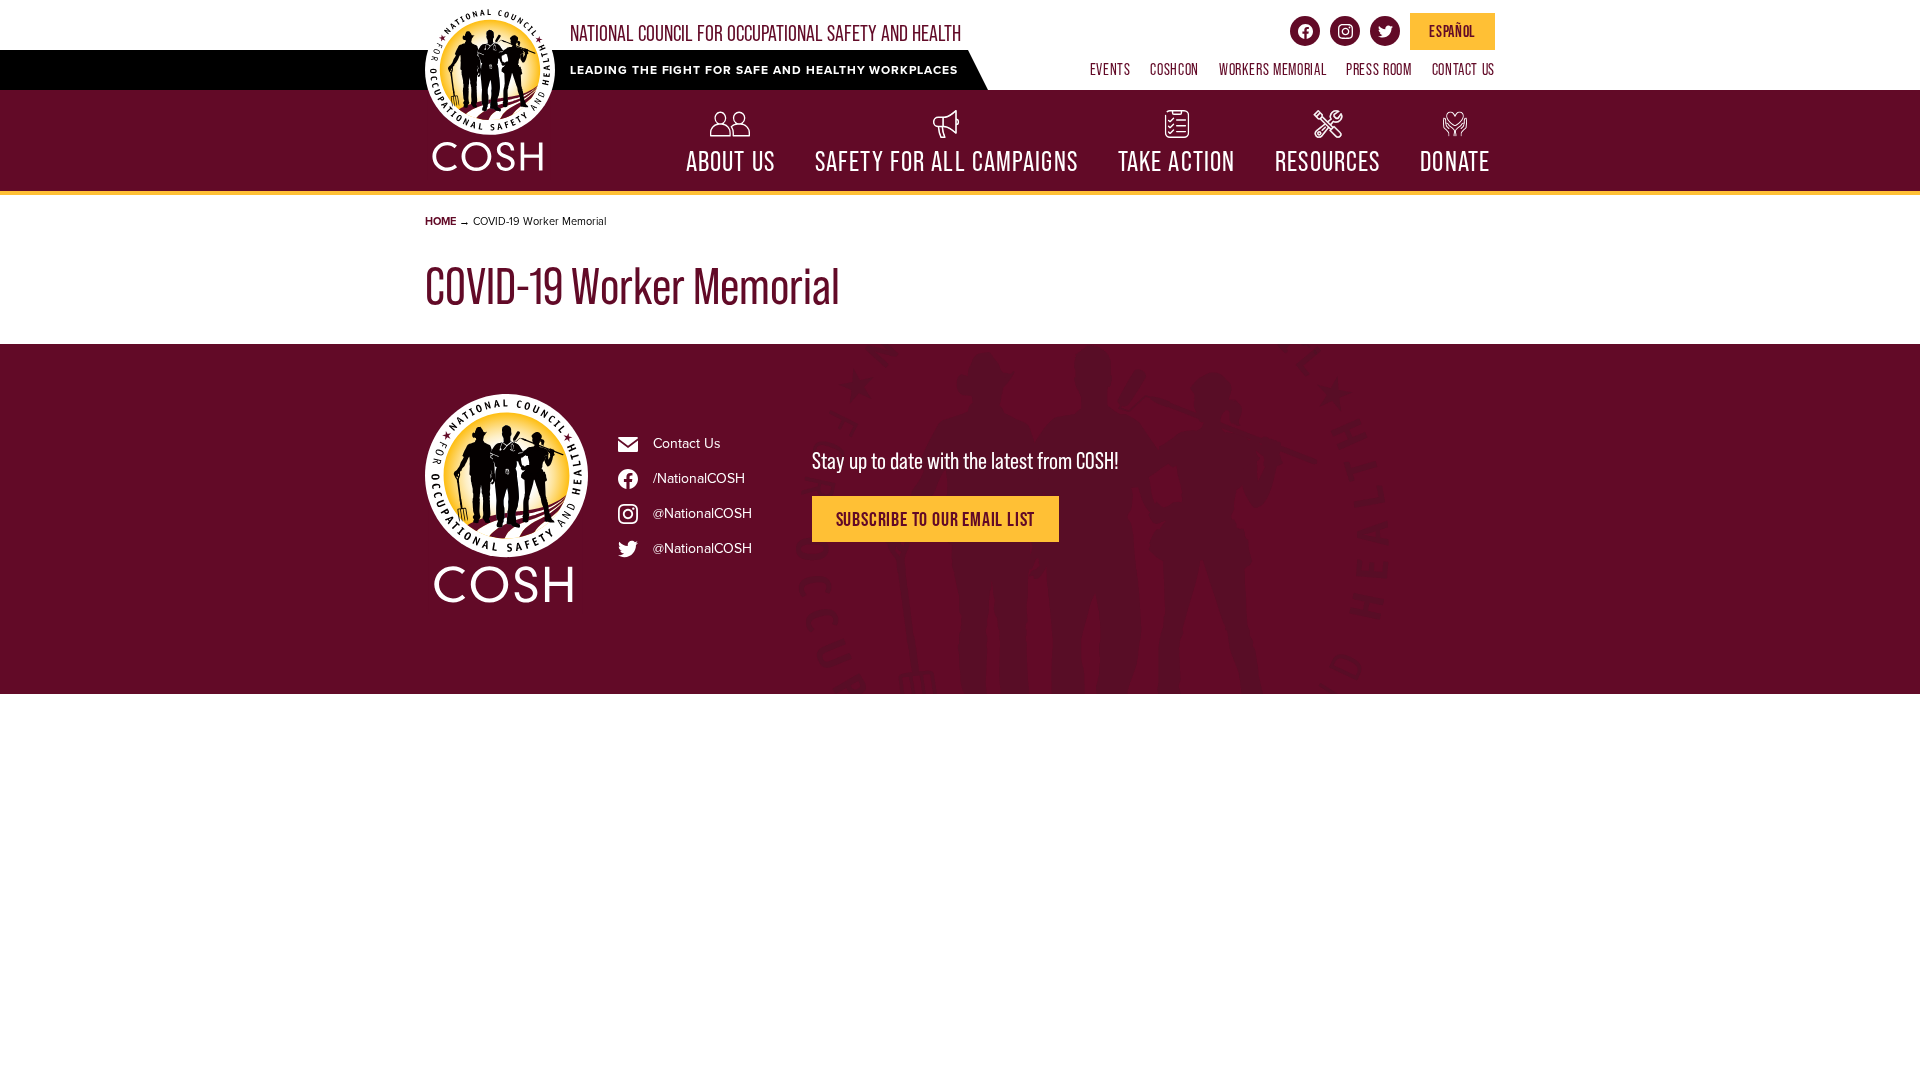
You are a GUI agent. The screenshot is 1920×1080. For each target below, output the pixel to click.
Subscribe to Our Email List (936, 519)
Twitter (1385, 31)
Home (440, 221)
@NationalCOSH (702, 514)
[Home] (506, 602)
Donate (1455, 161)
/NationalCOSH (699, 479)
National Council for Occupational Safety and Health (765, 33)
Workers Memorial (1272, 69)
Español (1452, 31)
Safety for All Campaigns (946, 161)
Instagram (1345, 31)
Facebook (1305, 31)
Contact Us (1463, 69)
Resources (1327, 161)
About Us (730, 161)
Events (1110, 69)
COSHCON (1174, 69)
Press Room (1378, 69)
